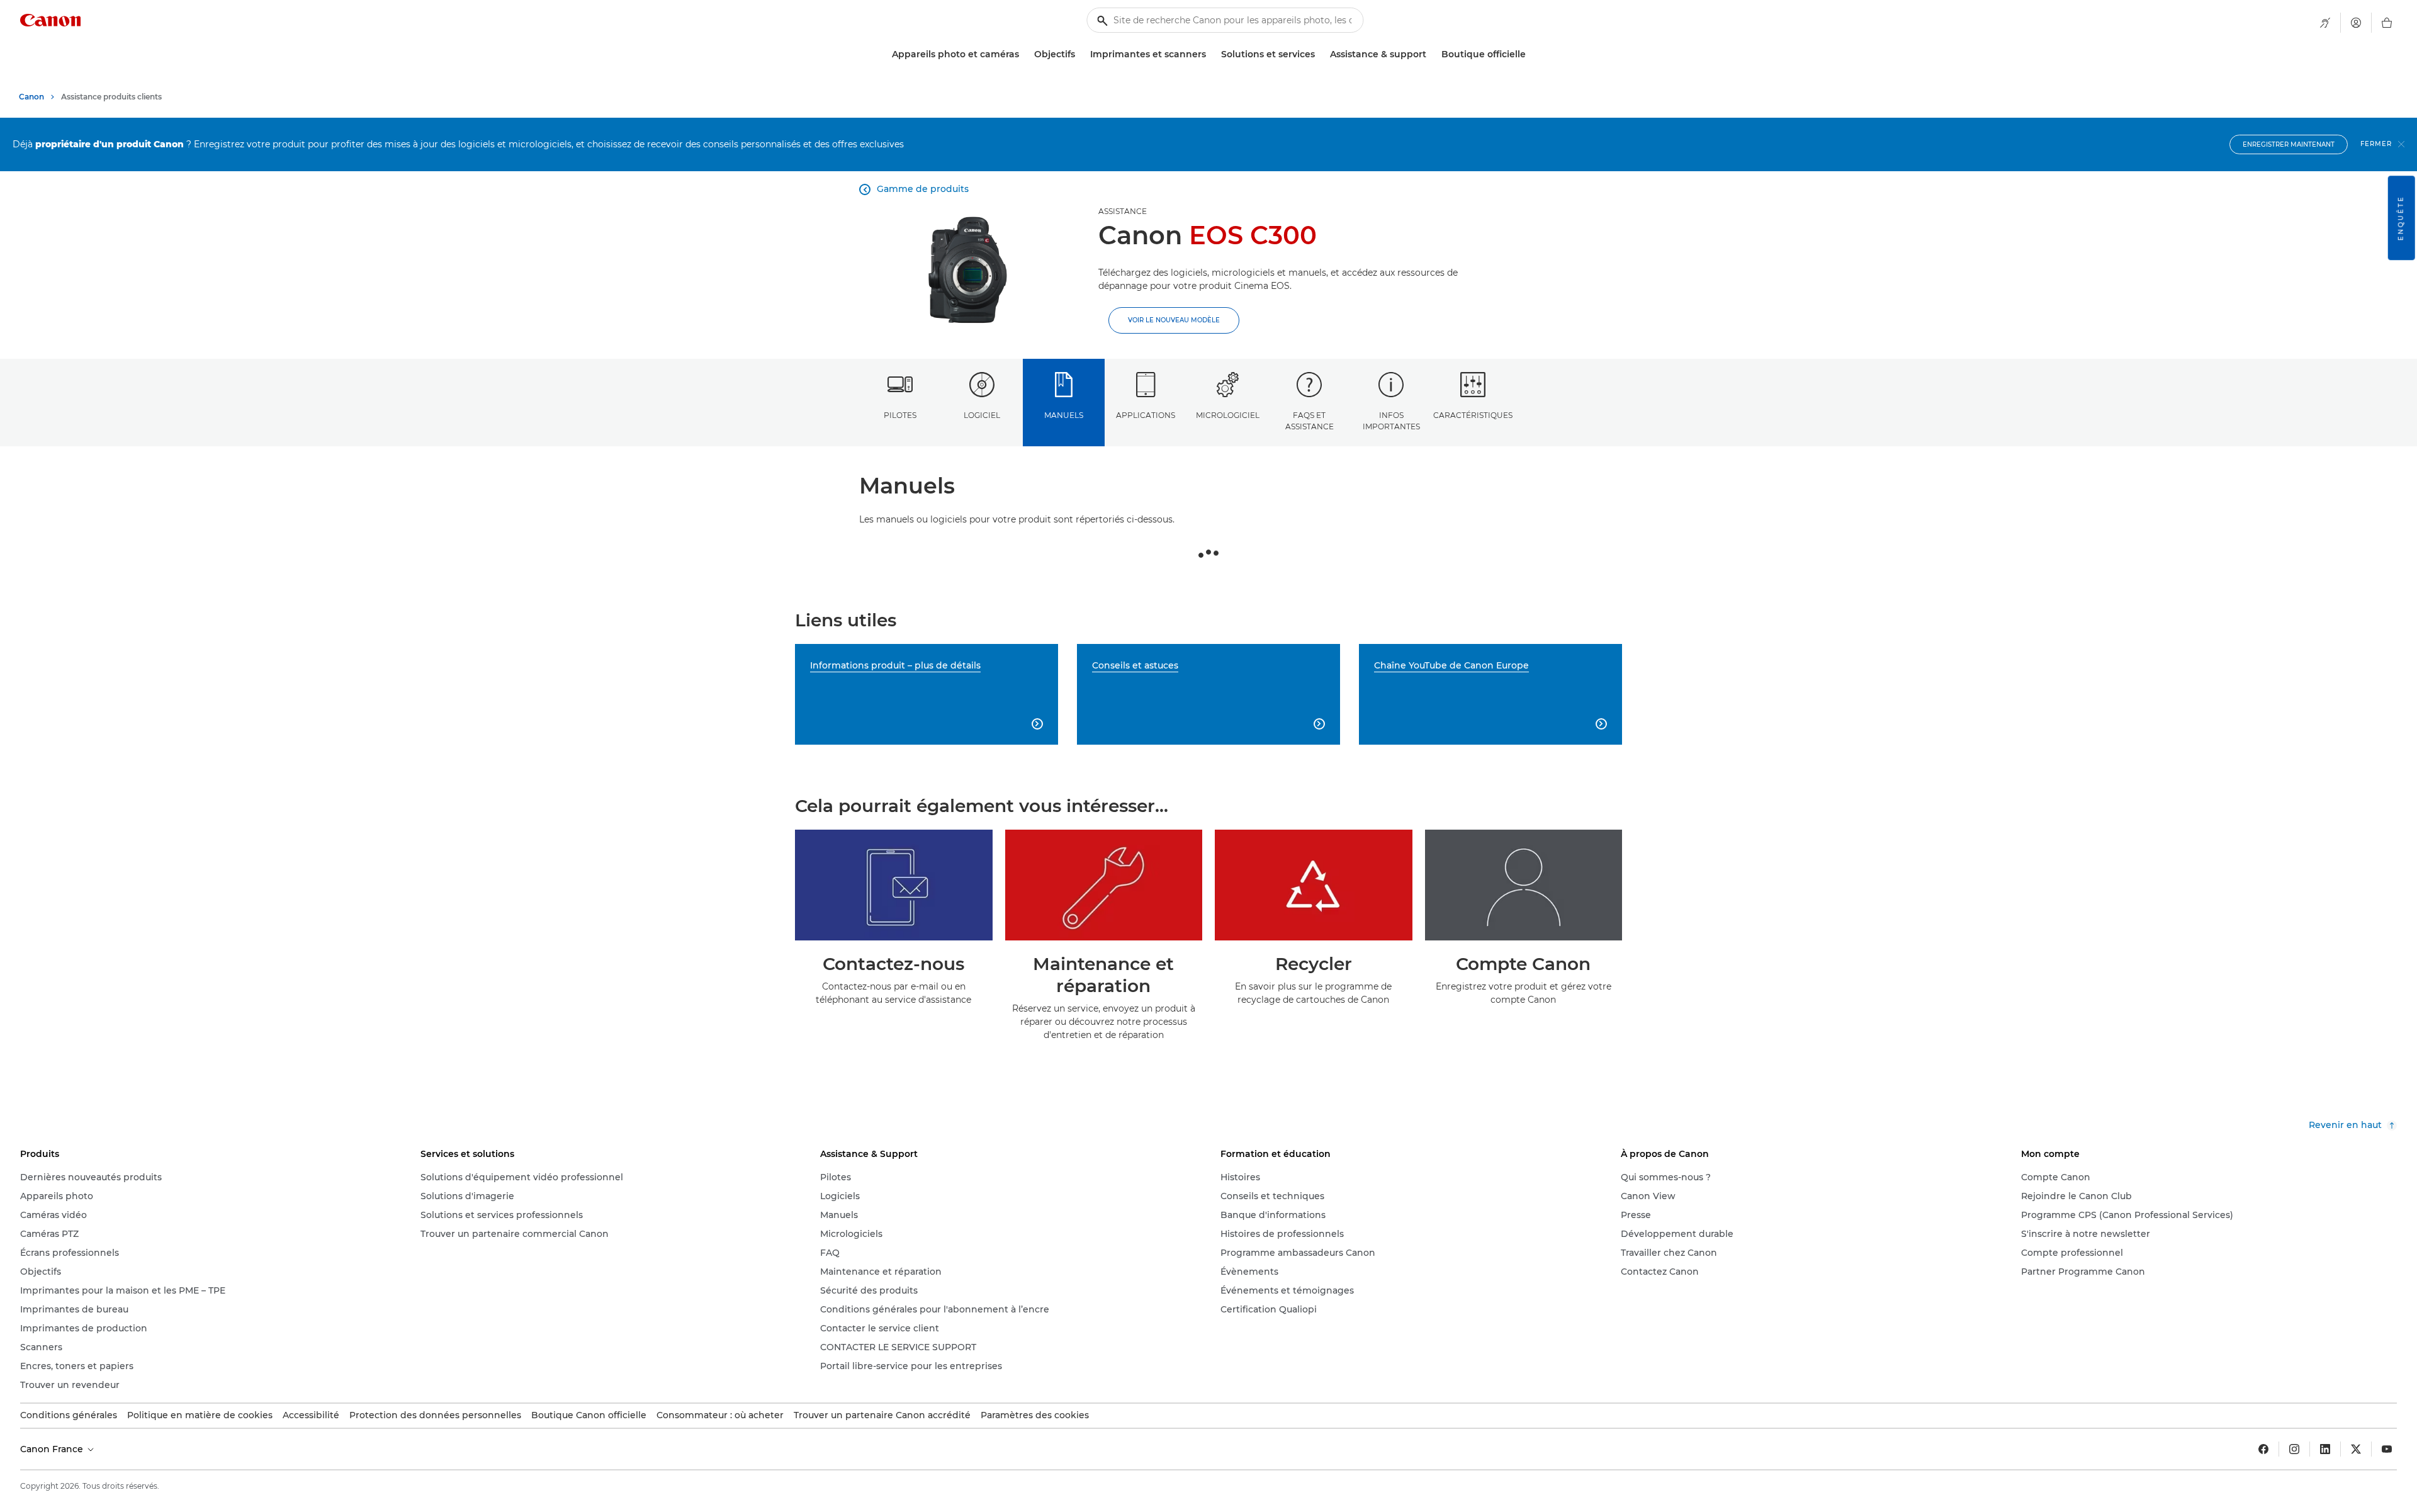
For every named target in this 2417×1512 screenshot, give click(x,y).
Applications (1146, 415)
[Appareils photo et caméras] (1024, 54)
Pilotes (900, 415)
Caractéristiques (1473, 415)
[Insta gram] (2294, 1449)
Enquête (2401, 218)
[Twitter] (2356, 1449)
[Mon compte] (2356, 23)
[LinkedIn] (2325, 1449)
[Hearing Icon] (2325, 23)
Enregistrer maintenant (2289, 144)
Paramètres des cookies (1035, 1415)
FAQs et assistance (1310, 420)
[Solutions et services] (1320, 54)
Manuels (1064, 415)
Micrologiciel (1228, 415)
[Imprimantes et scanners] (1211, 54)
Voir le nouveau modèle (1174, 320)
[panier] (2387, 23)
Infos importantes (1391, 420)
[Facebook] (2263, 1449)
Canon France (53, 1449)
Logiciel (982, 415)
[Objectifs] (1080, 54)
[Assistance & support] (1431, 54)
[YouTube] (2387, 1449)
